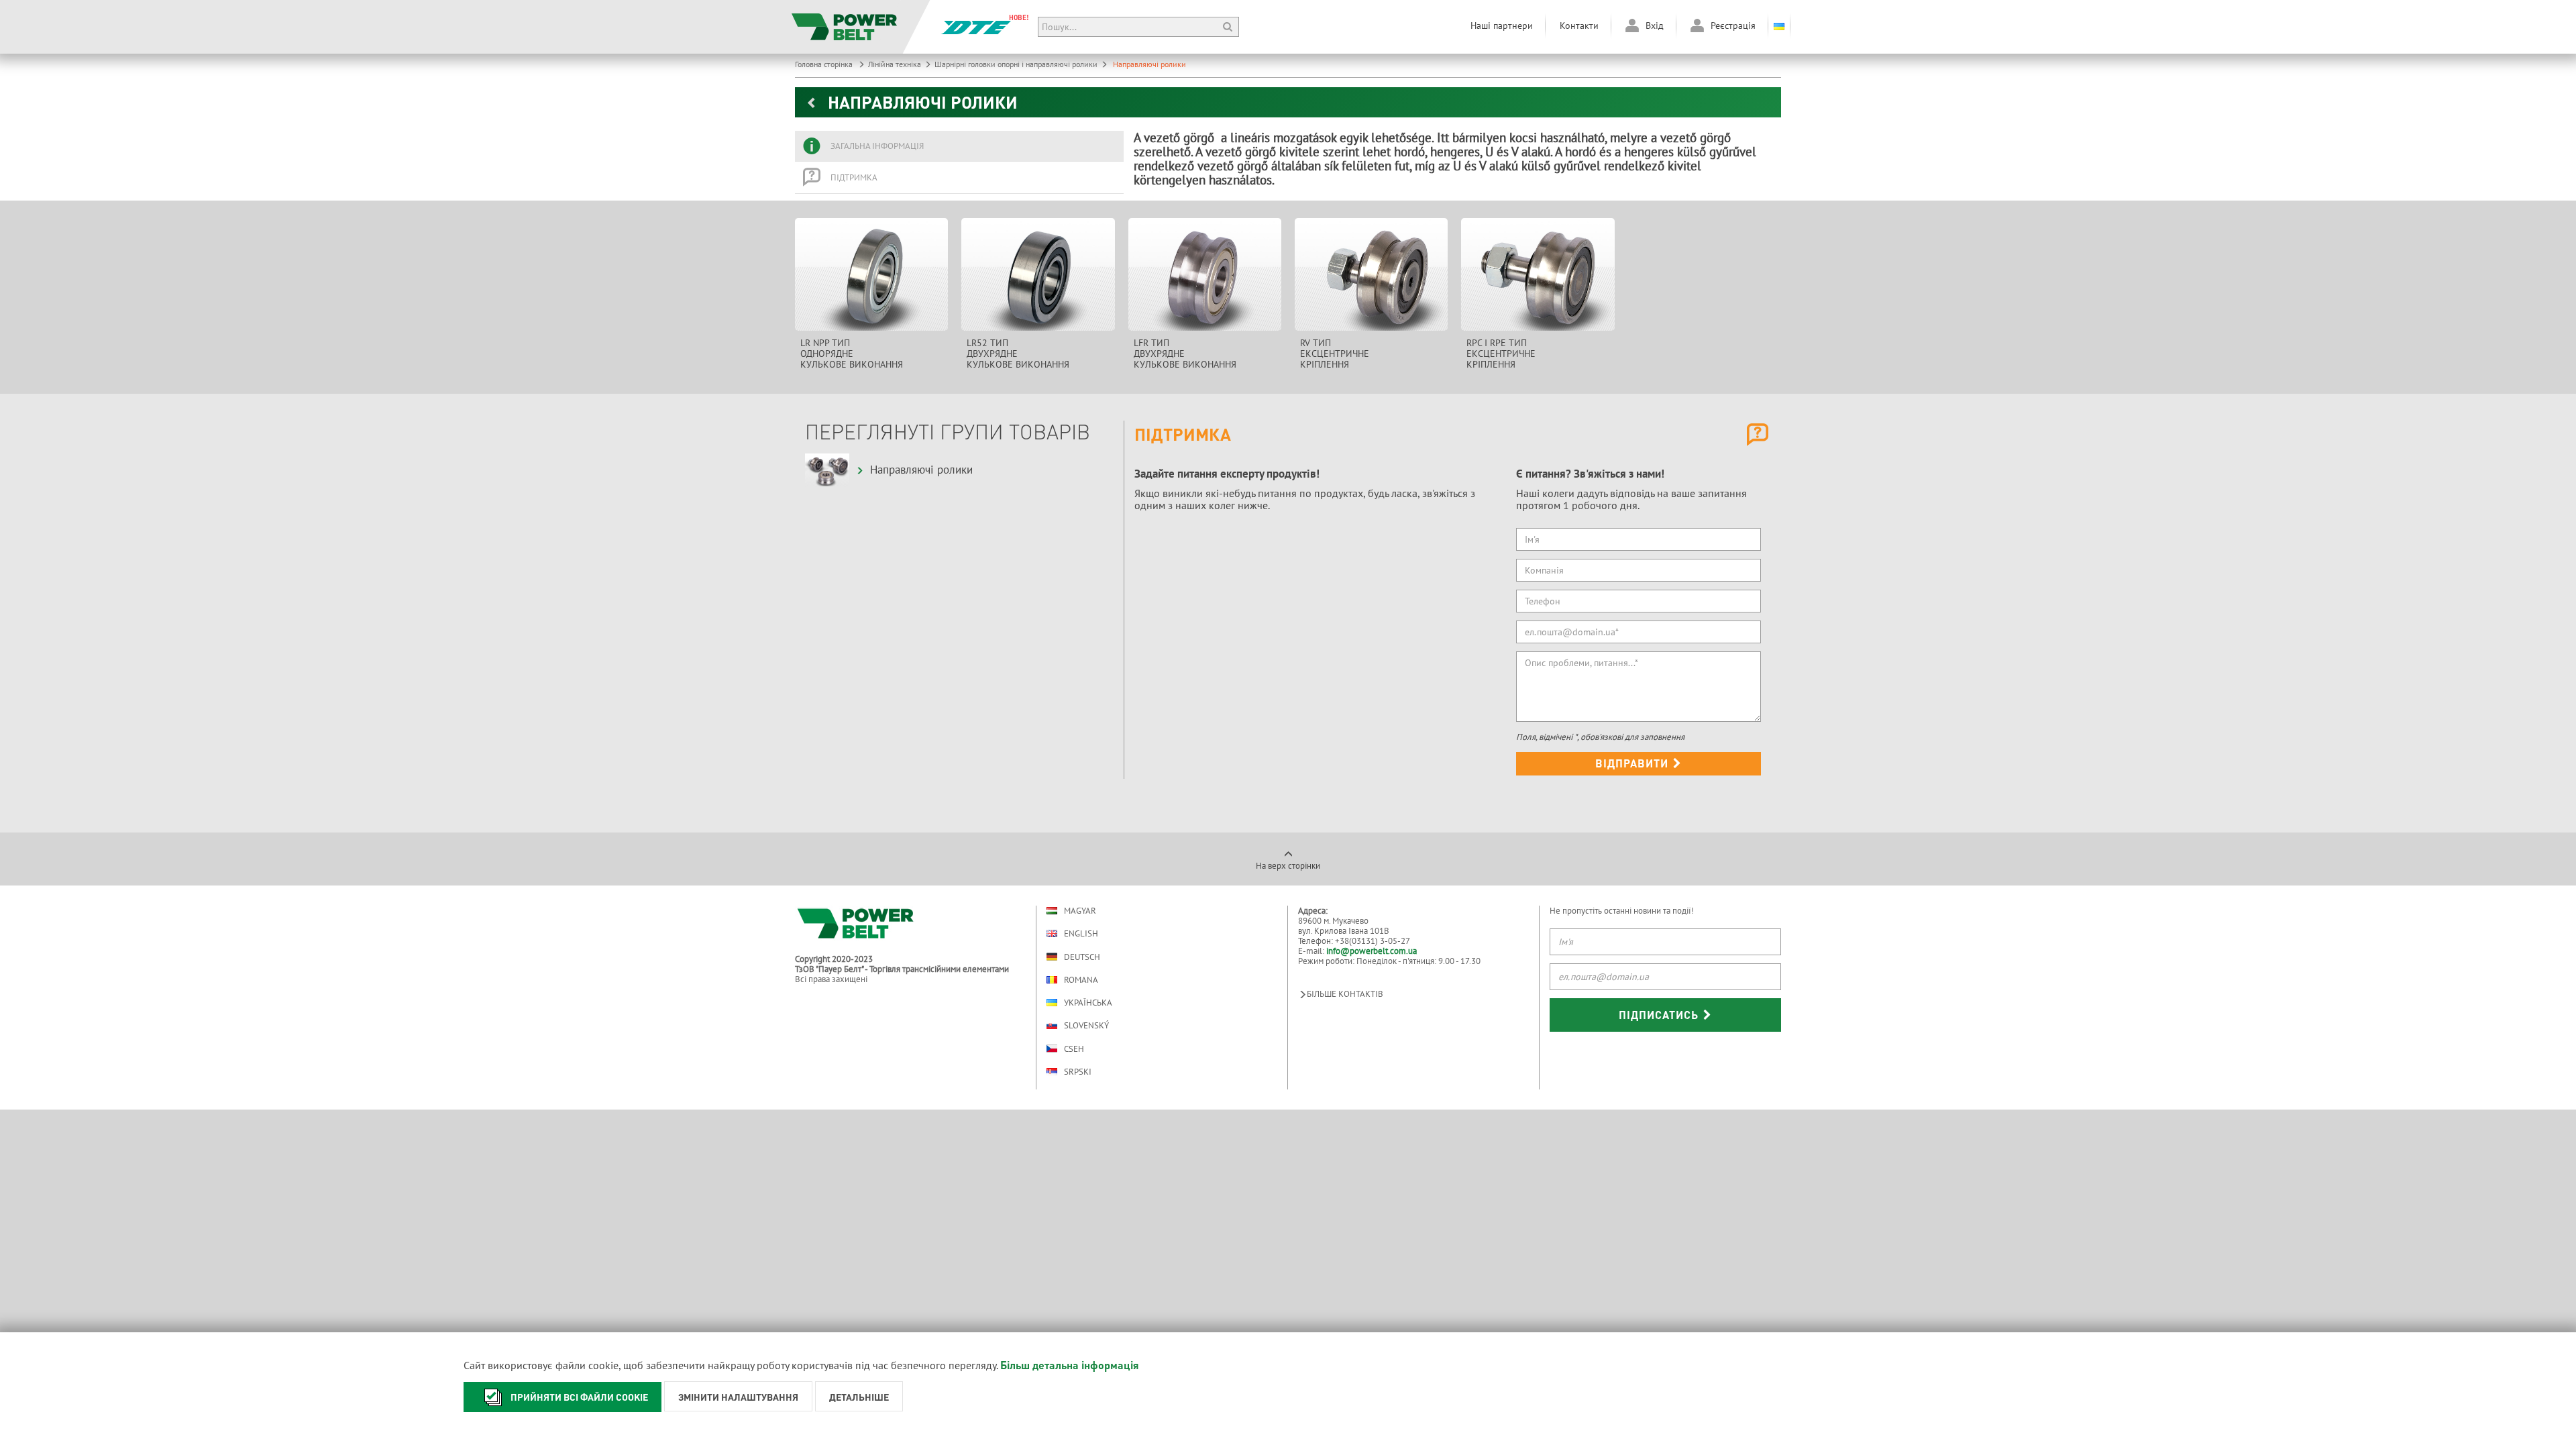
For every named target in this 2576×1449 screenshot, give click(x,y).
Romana (1081, 980)
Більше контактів (1345, 994)
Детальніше (859, 1397)
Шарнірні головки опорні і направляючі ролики (1016, 64)
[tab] (959, 146)
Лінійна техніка (895, 64)
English (1081, 933)
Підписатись (1660, 1015)
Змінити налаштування (738, 1397)
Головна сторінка (825, 64)
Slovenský (1086, 1025)
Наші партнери (1502, 25)
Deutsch (1082, 957)
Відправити (1633, 763)
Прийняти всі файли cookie (579, 1397)
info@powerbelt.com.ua (1372, 951)
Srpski (1078, 1072)
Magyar (1080, 911)
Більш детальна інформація (1070, 1365)
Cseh (1074, 1049)
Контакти (1579, 25)
